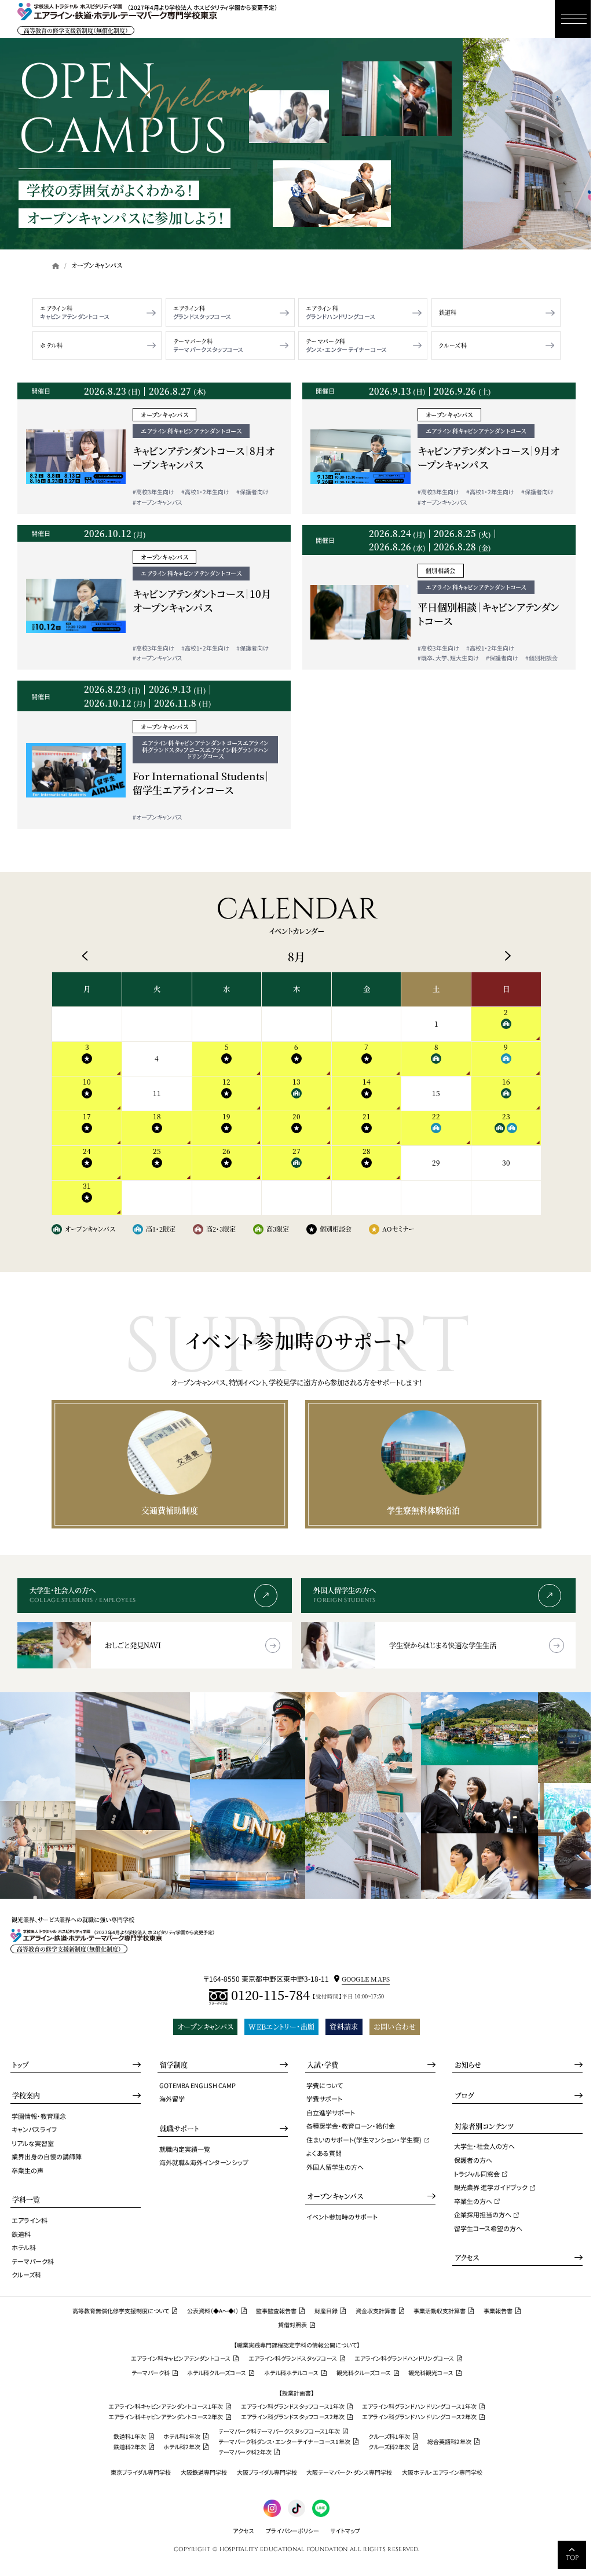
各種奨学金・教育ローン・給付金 (351, 2126)
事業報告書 (498, 2311)
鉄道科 (448, 313)
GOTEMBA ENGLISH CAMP (197, 2085)
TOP (572, 2558)
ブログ (464, 2095)
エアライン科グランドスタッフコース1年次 (293, 2406)
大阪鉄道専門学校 (204, 2472)
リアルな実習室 (33, 2143)
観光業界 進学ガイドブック (491, 2187)
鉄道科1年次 (130, 2437)
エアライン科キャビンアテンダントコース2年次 (166, 2417)
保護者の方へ (473, 2160)
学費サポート (324, 2099)
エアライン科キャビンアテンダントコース (181, 2358)
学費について (325, 2085)
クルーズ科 (453, 346)
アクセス (467, 2257)
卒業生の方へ (473, 2201)
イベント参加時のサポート (342, 2217)
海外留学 (172, 2099)
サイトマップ (345, 2531)
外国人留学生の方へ (335, 2167)
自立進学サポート (331, 2112)
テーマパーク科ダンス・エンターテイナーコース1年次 (284, 2442)
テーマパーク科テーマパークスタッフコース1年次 (279, 2431)
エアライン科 (56, 308)
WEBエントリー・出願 (281, 2026)
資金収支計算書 (376, 2311)
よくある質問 (324, 2153)
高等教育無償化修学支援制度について (121, 2311)
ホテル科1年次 (182, 2437)
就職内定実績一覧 (185, 2149)
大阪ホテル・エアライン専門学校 (442, 2472)
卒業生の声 (28, 2170)
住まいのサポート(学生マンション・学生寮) (364, 2140)
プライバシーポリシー (292, 2531)
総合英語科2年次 (449, 2442)
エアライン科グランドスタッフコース (293, 2358)
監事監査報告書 (276, 2311)
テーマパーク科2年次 (245, 2452)
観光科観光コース (431, 2373)
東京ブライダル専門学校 (141, 2472)
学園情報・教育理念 (39, 2116)
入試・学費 (323, 2065)
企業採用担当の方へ (483, 2214)
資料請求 (344, 2026)
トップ (20, 2065)
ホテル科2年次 (182, 2447)
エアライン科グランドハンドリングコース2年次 (419, 2417)
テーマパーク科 (193, 341)
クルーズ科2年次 (389, 2447)
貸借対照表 (292, 2325)
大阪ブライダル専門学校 (267, 2472)
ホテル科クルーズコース (217, 2373)
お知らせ (468, 2065)
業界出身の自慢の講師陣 (47, 2156)
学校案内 (26, 2095)
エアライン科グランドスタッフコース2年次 (293, 2417)
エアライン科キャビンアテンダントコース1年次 (166, 2406)
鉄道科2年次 (130, 2447)
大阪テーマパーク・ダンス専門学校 (349, 2472)
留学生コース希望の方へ (488, 2228)
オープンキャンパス (205, 2026)
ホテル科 (51, 346)
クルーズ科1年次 (389, 2437)
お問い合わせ (395, 2026)
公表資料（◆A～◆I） (213, 2311)
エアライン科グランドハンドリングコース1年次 (419, 2406)
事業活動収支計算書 (440, 2311)
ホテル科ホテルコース (291, 2373)
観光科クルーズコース (364, 2373)
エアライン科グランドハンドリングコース (404, 2358)
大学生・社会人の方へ (484, 2146)
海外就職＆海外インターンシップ (204, 2162)
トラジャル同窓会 (477, 2174)
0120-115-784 (270, 1996)
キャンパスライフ (34, 2129)
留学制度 (174, 2065)
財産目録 (326, 2311)
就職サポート (180, 2128)
